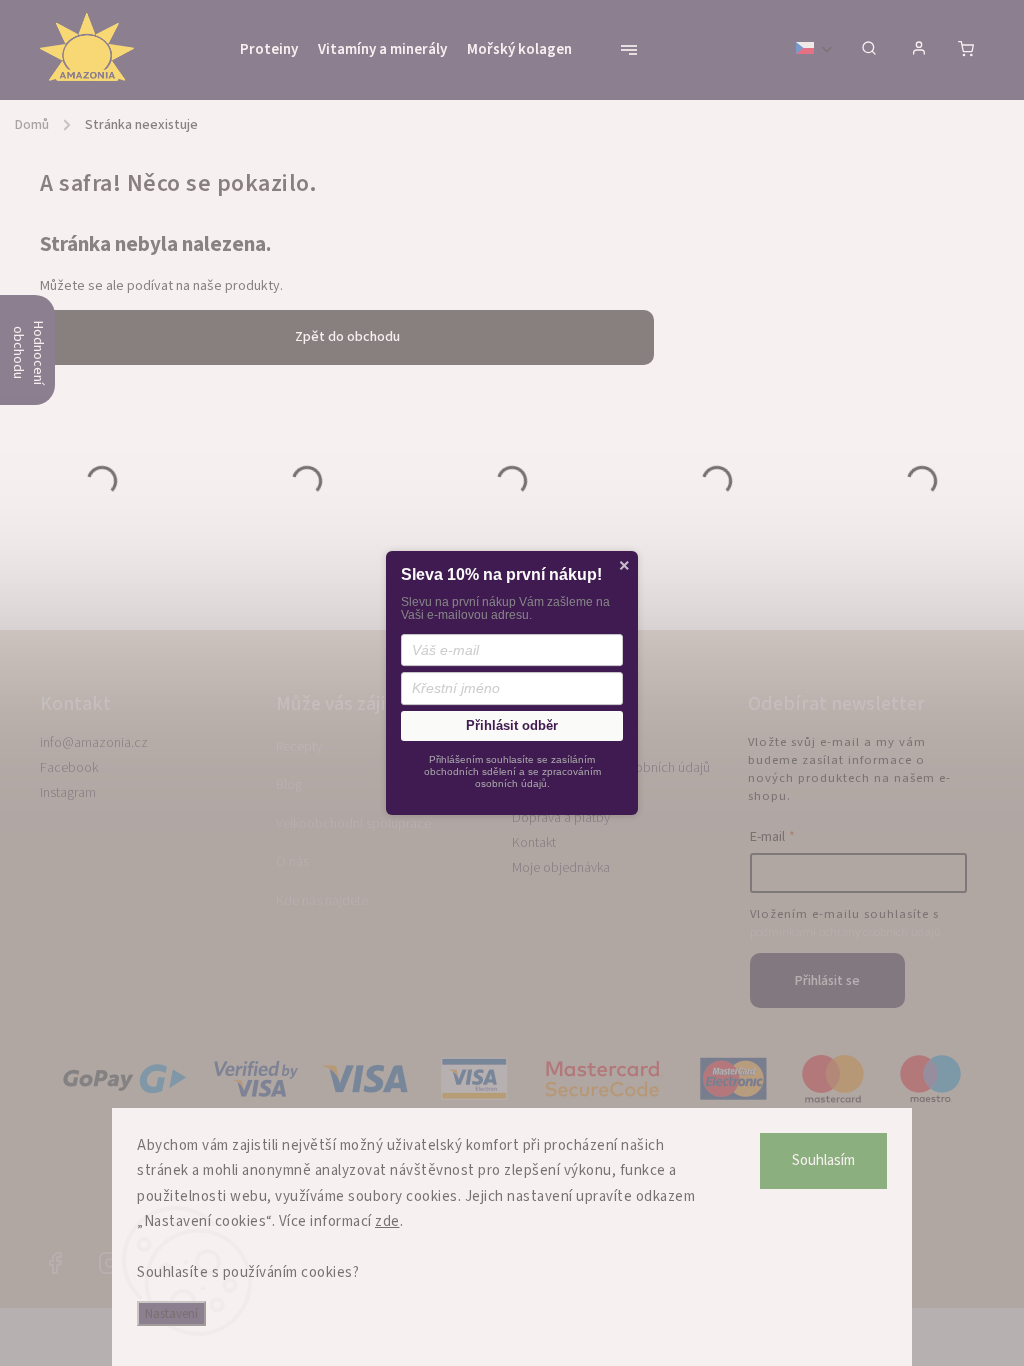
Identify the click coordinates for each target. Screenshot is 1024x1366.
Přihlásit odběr (512, 725)
